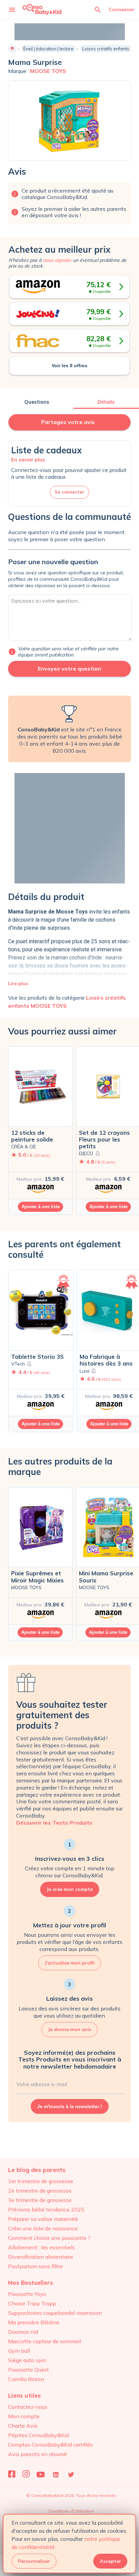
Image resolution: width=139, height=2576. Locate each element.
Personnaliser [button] (34, 2561)
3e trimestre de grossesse (40, 2200)
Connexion (121, 9)
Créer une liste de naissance (43, 2228)
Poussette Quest (29, 2370)
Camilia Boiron (26, 2379)
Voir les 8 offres (69, 366)
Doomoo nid (23, 2332)
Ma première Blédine (34, 2322)
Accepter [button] (110, 2561)
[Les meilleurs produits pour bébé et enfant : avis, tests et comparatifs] (42, 9)
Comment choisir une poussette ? (49, 2238)
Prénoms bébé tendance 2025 (46, 2209)
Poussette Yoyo (27, 2294)
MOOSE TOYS (48, 71)
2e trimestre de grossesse (40, 2191)
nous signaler (57, 260)
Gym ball (19, 2351)
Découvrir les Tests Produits (54, 1823)
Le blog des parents (37, 2170)
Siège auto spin (27, 2360)
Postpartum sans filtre (35, 2266)
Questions (37, 402)
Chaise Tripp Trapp (32, 2303)
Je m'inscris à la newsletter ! (70, 2106)
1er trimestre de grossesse (41, 2181)
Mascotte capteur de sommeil (45, 2341)
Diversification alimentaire (41, 2257)
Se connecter (69, 492)
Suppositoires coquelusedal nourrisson (55, 2313)
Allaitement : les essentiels (41, 2247)
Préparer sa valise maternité (43, 2219)
